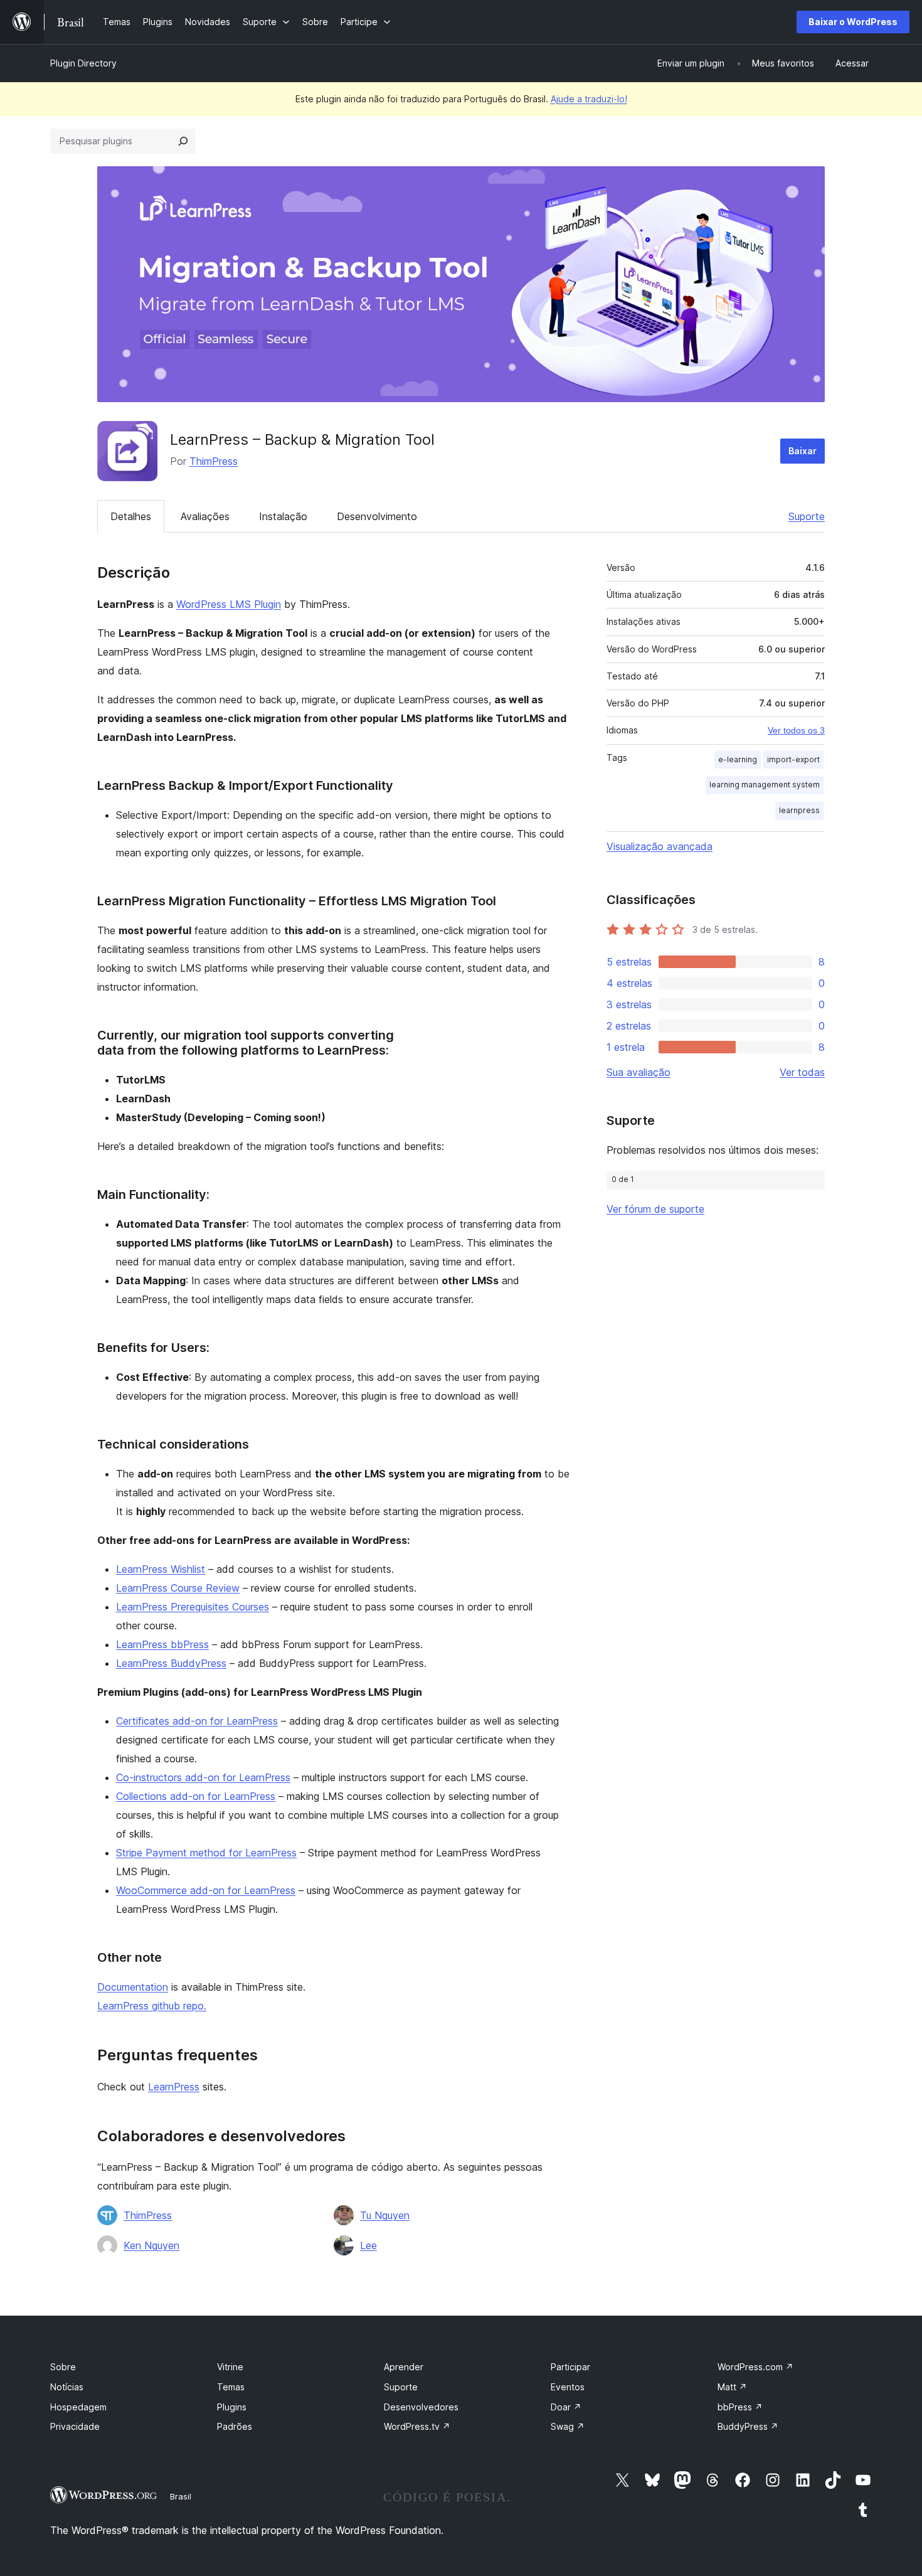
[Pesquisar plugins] (183, 141)
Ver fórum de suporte (655, 1209)
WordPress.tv (417, 2426)
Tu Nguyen (385, 2215)
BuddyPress (748, 2426)
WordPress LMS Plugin (229, 604)
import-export (793, 759)
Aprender (404, 2367)
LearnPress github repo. (152, 2006)
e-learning (738, 759)
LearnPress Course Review (178, 1588)
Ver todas (802, 1072)
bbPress (740, 2407)
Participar (570, 2367)
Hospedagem (78, 2407)
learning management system (765, 785)
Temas (231, 2387)
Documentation (133, 1987)
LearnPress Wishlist (161, 1569)
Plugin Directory (83, 63)
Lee (368, 2245)
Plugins (232, 2407)
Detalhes (131, 516)
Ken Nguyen (151, 2245)
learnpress (799, 810)
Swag (568, 2426)
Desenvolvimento (377, 516)
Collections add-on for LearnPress (196, 1796)
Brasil (181, 2496)
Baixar (803, 451)
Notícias (67, 2387)
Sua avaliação (639, 1072)
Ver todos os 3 (796, 730)
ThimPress (214, 461)
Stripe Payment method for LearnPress (206, 1853)
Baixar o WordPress (853, 22)
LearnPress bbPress (162, 1644)
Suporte (807, 516)
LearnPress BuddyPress (171, 1663)
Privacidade (75, 2426)
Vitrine (230, 2367)
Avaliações (205, 516)
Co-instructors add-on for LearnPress (203, 1777)
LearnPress (174, 2087)
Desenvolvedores (421, 2407)
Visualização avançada (660, 846)
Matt (732, 2387)
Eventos (568, 2387)
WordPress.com (755, 2367)
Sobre (63, 2367)
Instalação (283, 516)
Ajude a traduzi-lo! (589, 99)
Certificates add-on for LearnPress (197, 1721)
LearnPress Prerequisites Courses (193, 1607)
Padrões (235, 2426)
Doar (566, 2407)
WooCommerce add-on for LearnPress (206, 1890)
